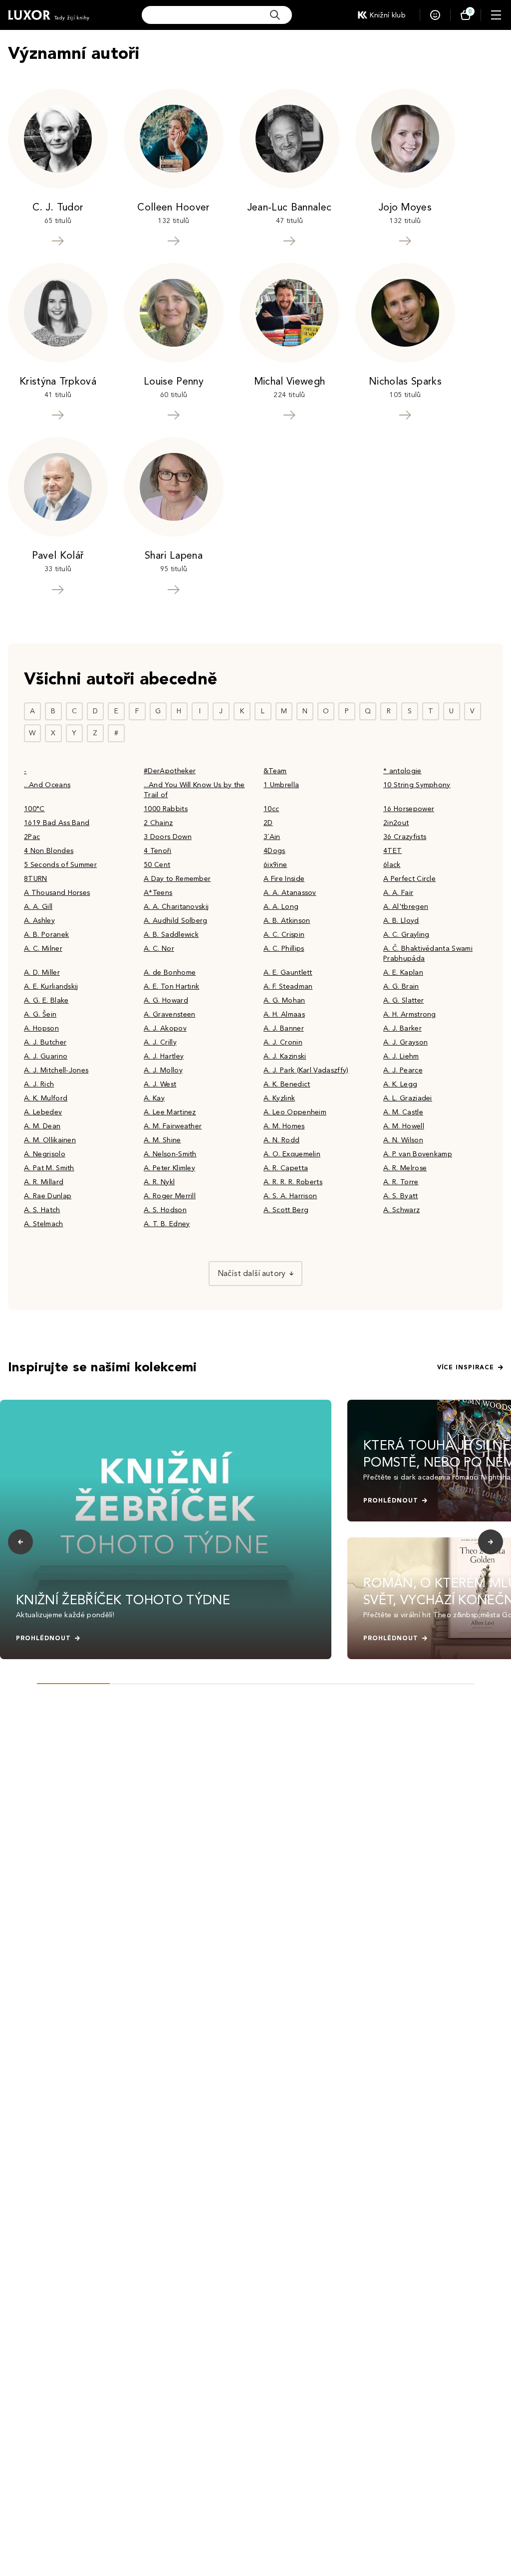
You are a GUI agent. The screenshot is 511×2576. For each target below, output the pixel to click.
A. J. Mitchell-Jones (56, 1070)
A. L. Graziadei (408, 1098)
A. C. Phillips (284, 949)
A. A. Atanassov (290, 893)
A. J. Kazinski (285, 1056)
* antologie (402, 771)
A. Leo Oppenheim (295, 1112)
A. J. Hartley (164, 1056)
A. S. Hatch (42, 1210)
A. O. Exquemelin (292, 1154)
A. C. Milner (43, 949)
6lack (392, 865)
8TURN (36, 879)
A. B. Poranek (46, 935)
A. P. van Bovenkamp (418, 1154)
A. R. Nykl (159, 1182)
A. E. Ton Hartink (171, 986)
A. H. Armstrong (410, 1014)
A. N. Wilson (403, 1140)
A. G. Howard (166, 1000)
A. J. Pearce (403, 1070)
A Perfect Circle (409, 879)
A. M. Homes (284, 1126)
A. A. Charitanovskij (176, 907)
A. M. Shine (162, 1140)
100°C (34, 809)
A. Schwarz (401, 1210)
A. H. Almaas (284, 1014)
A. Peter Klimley (169, 1168)
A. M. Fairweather (173, 1126)
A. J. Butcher (45, 1042)
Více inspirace (466, 1367)
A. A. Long (281, 907)
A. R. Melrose (405, 1168)
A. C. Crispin (284, 935)
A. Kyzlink (279, 1098)
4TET (392, 851)
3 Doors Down (168, 837)
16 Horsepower (409, 809)
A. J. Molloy (163, 1070)
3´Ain (272, 837)
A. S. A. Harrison (290, 1196)
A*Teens (158, 893)
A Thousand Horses (57, 893)
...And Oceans (47, 785)
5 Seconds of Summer (60, 865)
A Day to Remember (177, 879)
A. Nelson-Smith (170, 1154)
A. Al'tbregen (406, 907)
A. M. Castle (403, 1112)
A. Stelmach (44, 1224)
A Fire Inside (284, 879)
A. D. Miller (42, 972)
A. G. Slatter (403, 1000)
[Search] (275, 15)
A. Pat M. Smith (49, 1168)
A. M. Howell (404, 1126)
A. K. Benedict (287, 1084)
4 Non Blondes (49, 851)
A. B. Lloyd (401, 921)
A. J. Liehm (401, 1056)
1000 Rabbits (166, 809)
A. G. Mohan (284, 1000)
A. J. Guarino (46, 1056)
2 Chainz (158, 823)
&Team (275, 771)
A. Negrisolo (45, 1154)
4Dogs (274, 851)
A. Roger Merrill (170, 1196)
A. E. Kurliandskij (51, 986)
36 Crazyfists (405, 837)
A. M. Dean (42, 1126)
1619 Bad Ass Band (57, 823)
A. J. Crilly (160, 1042)
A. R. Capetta (286, 1168)
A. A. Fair (398, 893)
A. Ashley (39, 921)
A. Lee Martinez (170, 1112)
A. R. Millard (44, 1182)
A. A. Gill (38, 907)
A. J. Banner (284, 1028)
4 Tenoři (158, 851)
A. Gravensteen (169, 1014)
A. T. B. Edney (167, 1224)
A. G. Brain (401, 986)
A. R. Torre (401, 1182)
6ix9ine (275, 865)
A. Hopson (41, 1028)
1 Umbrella (281, 785)
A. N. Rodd (281, 1140)
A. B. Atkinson (287, 921)
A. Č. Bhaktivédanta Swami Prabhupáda (428, 954)
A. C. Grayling (406, 935)
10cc (271, 809)
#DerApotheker (170, 771)
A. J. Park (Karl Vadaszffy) (306, 1070)
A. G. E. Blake (46, 1000)
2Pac (32, 837)
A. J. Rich (39, 1084)
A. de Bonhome (170, 972)
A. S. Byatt (401, 1196)
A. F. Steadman (288, 986)
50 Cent (157, 865)
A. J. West (160, 1084)
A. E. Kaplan (403, 972)
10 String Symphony (417, 785)
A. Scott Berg (286, 1210)
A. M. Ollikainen (50, 1140)
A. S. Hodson (165, 1210)
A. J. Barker (402, 1028)
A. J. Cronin (283, 1042)
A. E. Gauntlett (288, 972)
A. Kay (154, 1098)
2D (268, 823)
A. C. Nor (159, 949)
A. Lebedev (43, 1112)
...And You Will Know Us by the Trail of (194, 790)
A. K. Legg (400, 1084)
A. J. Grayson (405, 1042)
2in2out (396, 823)
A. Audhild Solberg (176, 921)
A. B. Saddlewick (171, 935)
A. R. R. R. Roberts (293, 1182)
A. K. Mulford (46, 1098)
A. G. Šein (40, 1014)
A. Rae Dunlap (48, 1196)
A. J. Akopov (165, 1028)
